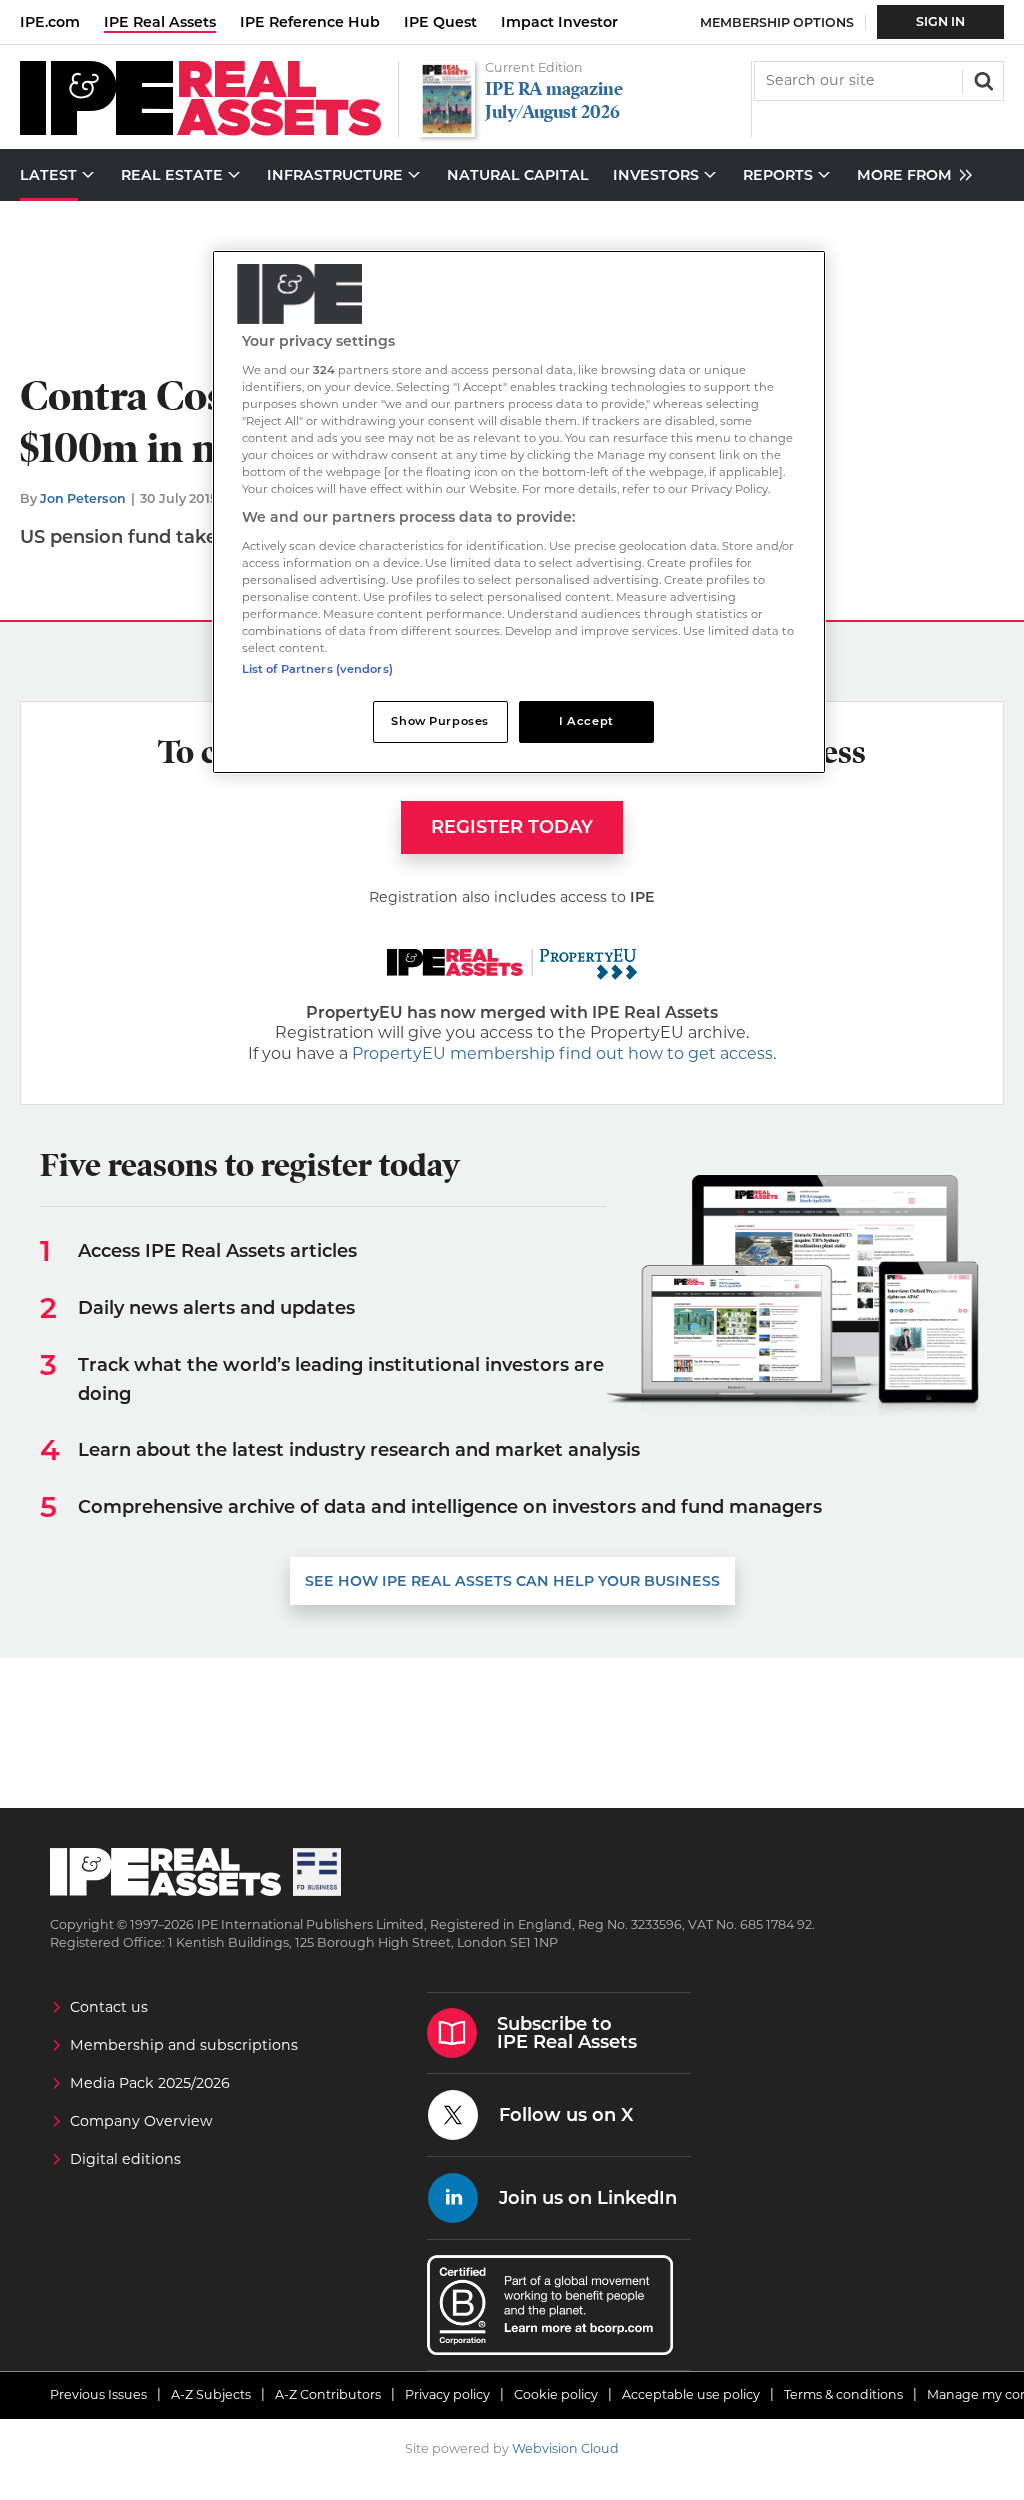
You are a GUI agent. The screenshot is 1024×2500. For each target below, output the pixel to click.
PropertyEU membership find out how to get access (562, 1053)
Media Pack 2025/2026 (150, 2083)
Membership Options (777, 22)
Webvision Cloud (565, 2448)
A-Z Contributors (328, 2394)
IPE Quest (440, 22)
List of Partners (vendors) (317, 669)
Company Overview (141, 2121)
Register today (512, 827)
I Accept (586, 721)
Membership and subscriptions (184, 2045)
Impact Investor (559, 22)
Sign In (940, 21)
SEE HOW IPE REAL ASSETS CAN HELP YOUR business (512, 1581)
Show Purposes (439, 721)
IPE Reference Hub (310, 22)
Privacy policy (447, 2394)
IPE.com (50, 22)
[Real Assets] (200, 130)
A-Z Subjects (211, 2394)
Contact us (109, 2007)
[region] (519, 512)
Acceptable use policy (691, 2394)
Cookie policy (556, 2394)
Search (982, 79)
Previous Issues (98, 2394)
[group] (909, 175)
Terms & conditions (843, 2394)
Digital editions (125, 2159)
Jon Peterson (83, 498)
